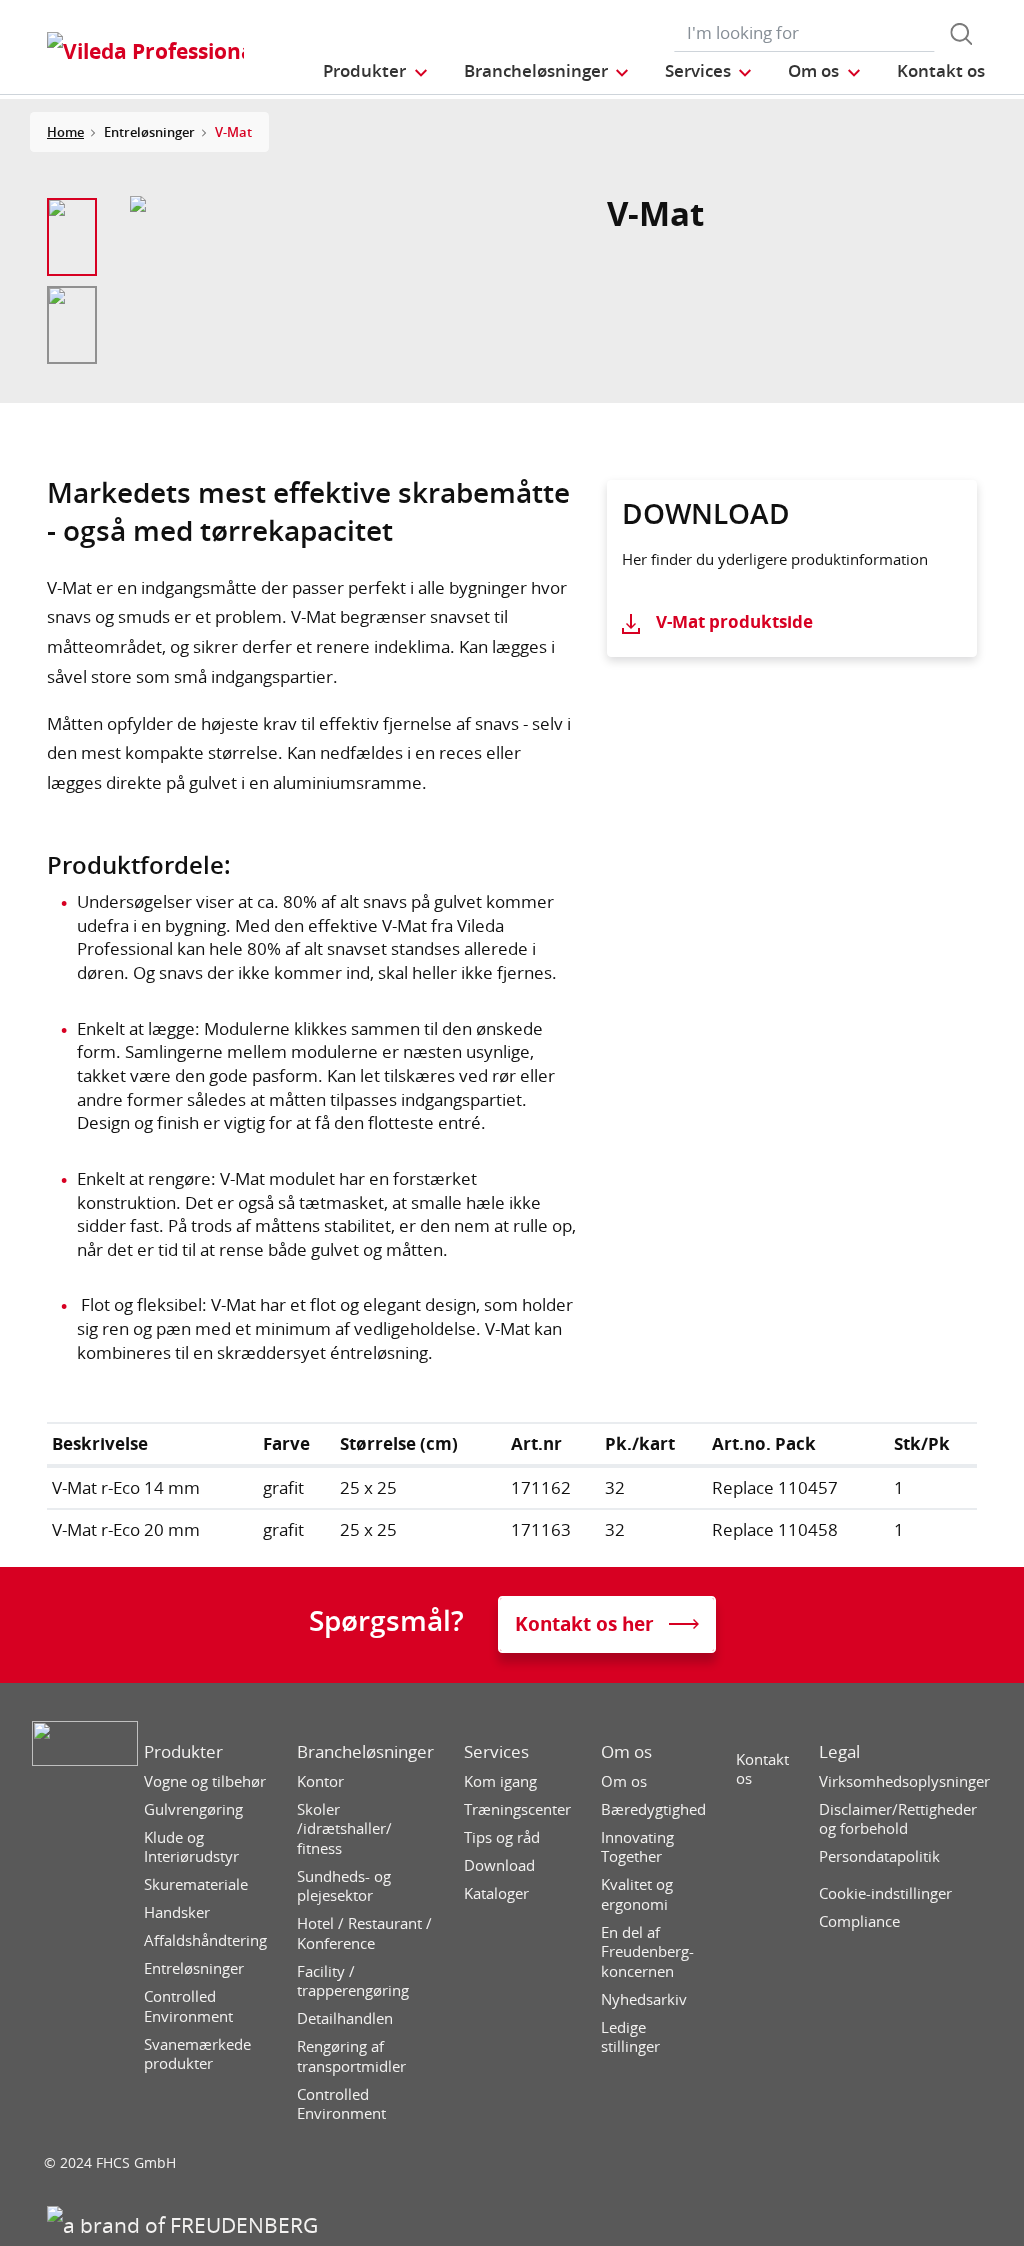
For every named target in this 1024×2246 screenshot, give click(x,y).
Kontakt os (762, 1769)
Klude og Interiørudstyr (191, 1847)
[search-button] (961, 34)
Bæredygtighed (653, 1809)
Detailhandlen (345, 2018)
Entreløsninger (194, 1968)
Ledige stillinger (630, 2037)
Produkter (183, 1752)
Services (496, 1752)
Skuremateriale (196, 1884)
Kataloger (496, 1893)
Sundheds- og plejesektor (344, 1886)
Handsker (177, 1912)
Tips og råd (502, 1837)
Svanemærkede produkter (197, 2054)
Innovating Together (637, 1847)
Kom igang (500, 1781)
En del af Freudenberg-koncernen (647, 1952)
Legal (839, 1752)
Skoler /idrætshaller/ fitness (344, 1829)
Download (499, 1865)
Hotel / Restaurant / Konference (364, 1933)
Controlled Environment (188, 2006)
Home (65, 132)
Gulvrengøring (193, 1809)
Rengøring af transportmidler (351, 2056)
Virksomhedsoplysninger (904, 1781)
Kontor (320, 1781)
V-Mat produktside (734, 621)
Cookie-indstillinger (885, 1893)
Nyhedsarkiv (644, 1999)
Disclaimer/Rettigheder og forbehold (898, 1819)
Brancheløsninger (365, 1752)
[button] (376, 70)
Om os (626, 1752)
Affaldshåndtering (205, 1940)
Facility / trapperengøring (353, 1981)
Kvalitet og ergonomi (637, 1894)
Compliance (859, 1921)
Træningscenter (517, 1809)
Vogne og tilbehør (205, 1781)
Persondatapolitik (879, 1856)
